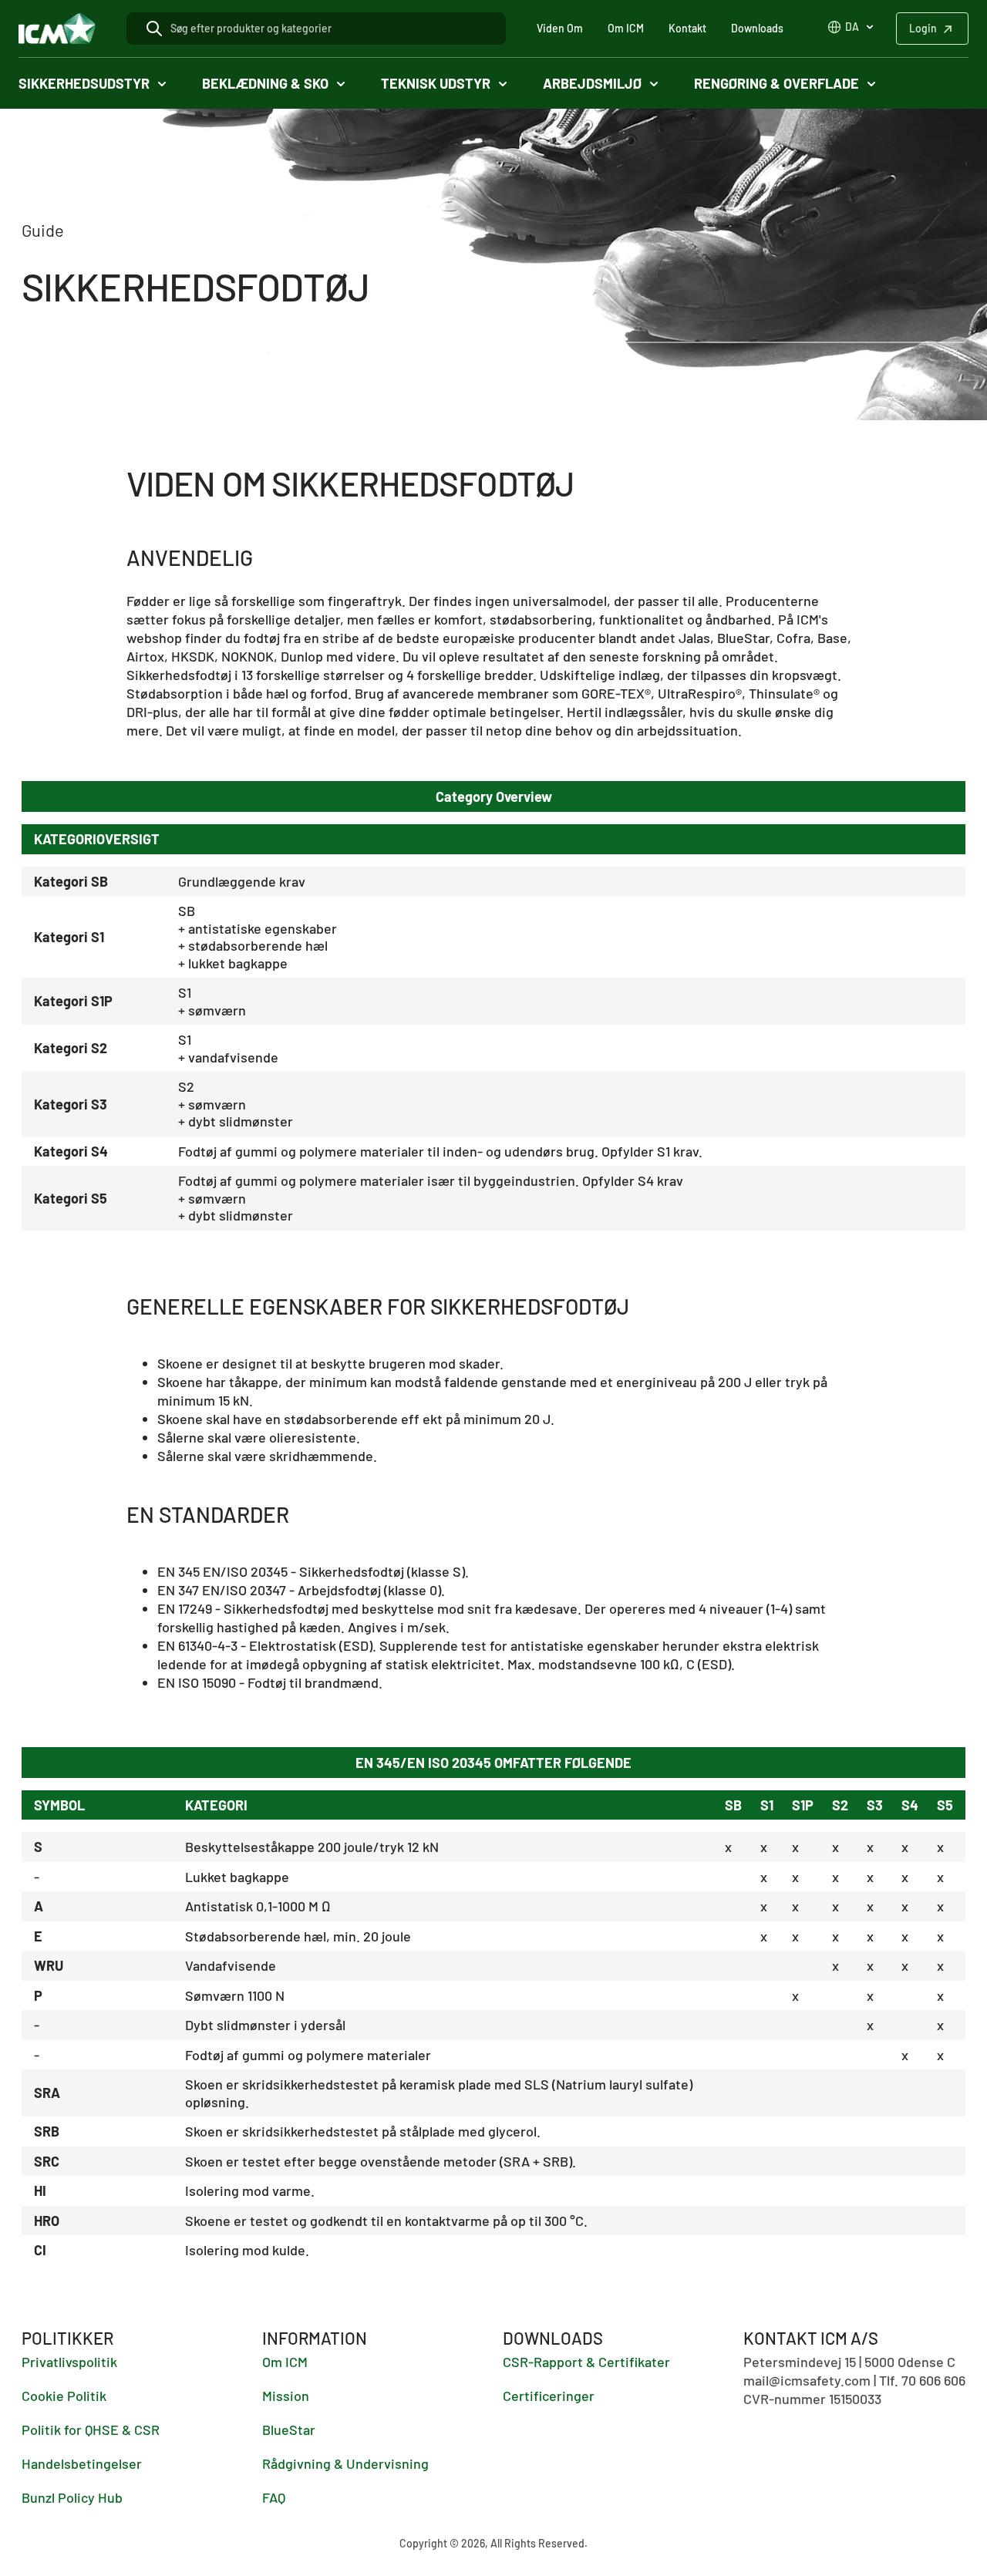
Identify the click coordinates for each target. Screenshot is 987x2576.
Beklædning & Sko (265, 83)
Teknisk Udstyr (436, 83)
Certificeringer (549, 2396)
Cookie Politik (64, 2396)
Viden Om (560, 28)
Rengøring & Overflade (776, 83)
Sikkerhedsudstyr (84, 83)
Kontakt (687, 28)
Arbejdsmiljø (592, 83)
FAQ (274, 2497)
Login (923, 28)
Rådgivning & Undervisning (345, 2463)
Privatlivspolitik (69, 2362)
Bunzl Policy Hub (72, 2497)
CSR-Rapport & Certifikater (586, 2362)
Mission (286, 2396)
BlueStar (289, 2430)
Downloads (757, 28)
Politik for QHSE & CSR (91, 2430)
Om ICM (626, 28)
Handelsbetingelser (82, 2463)
